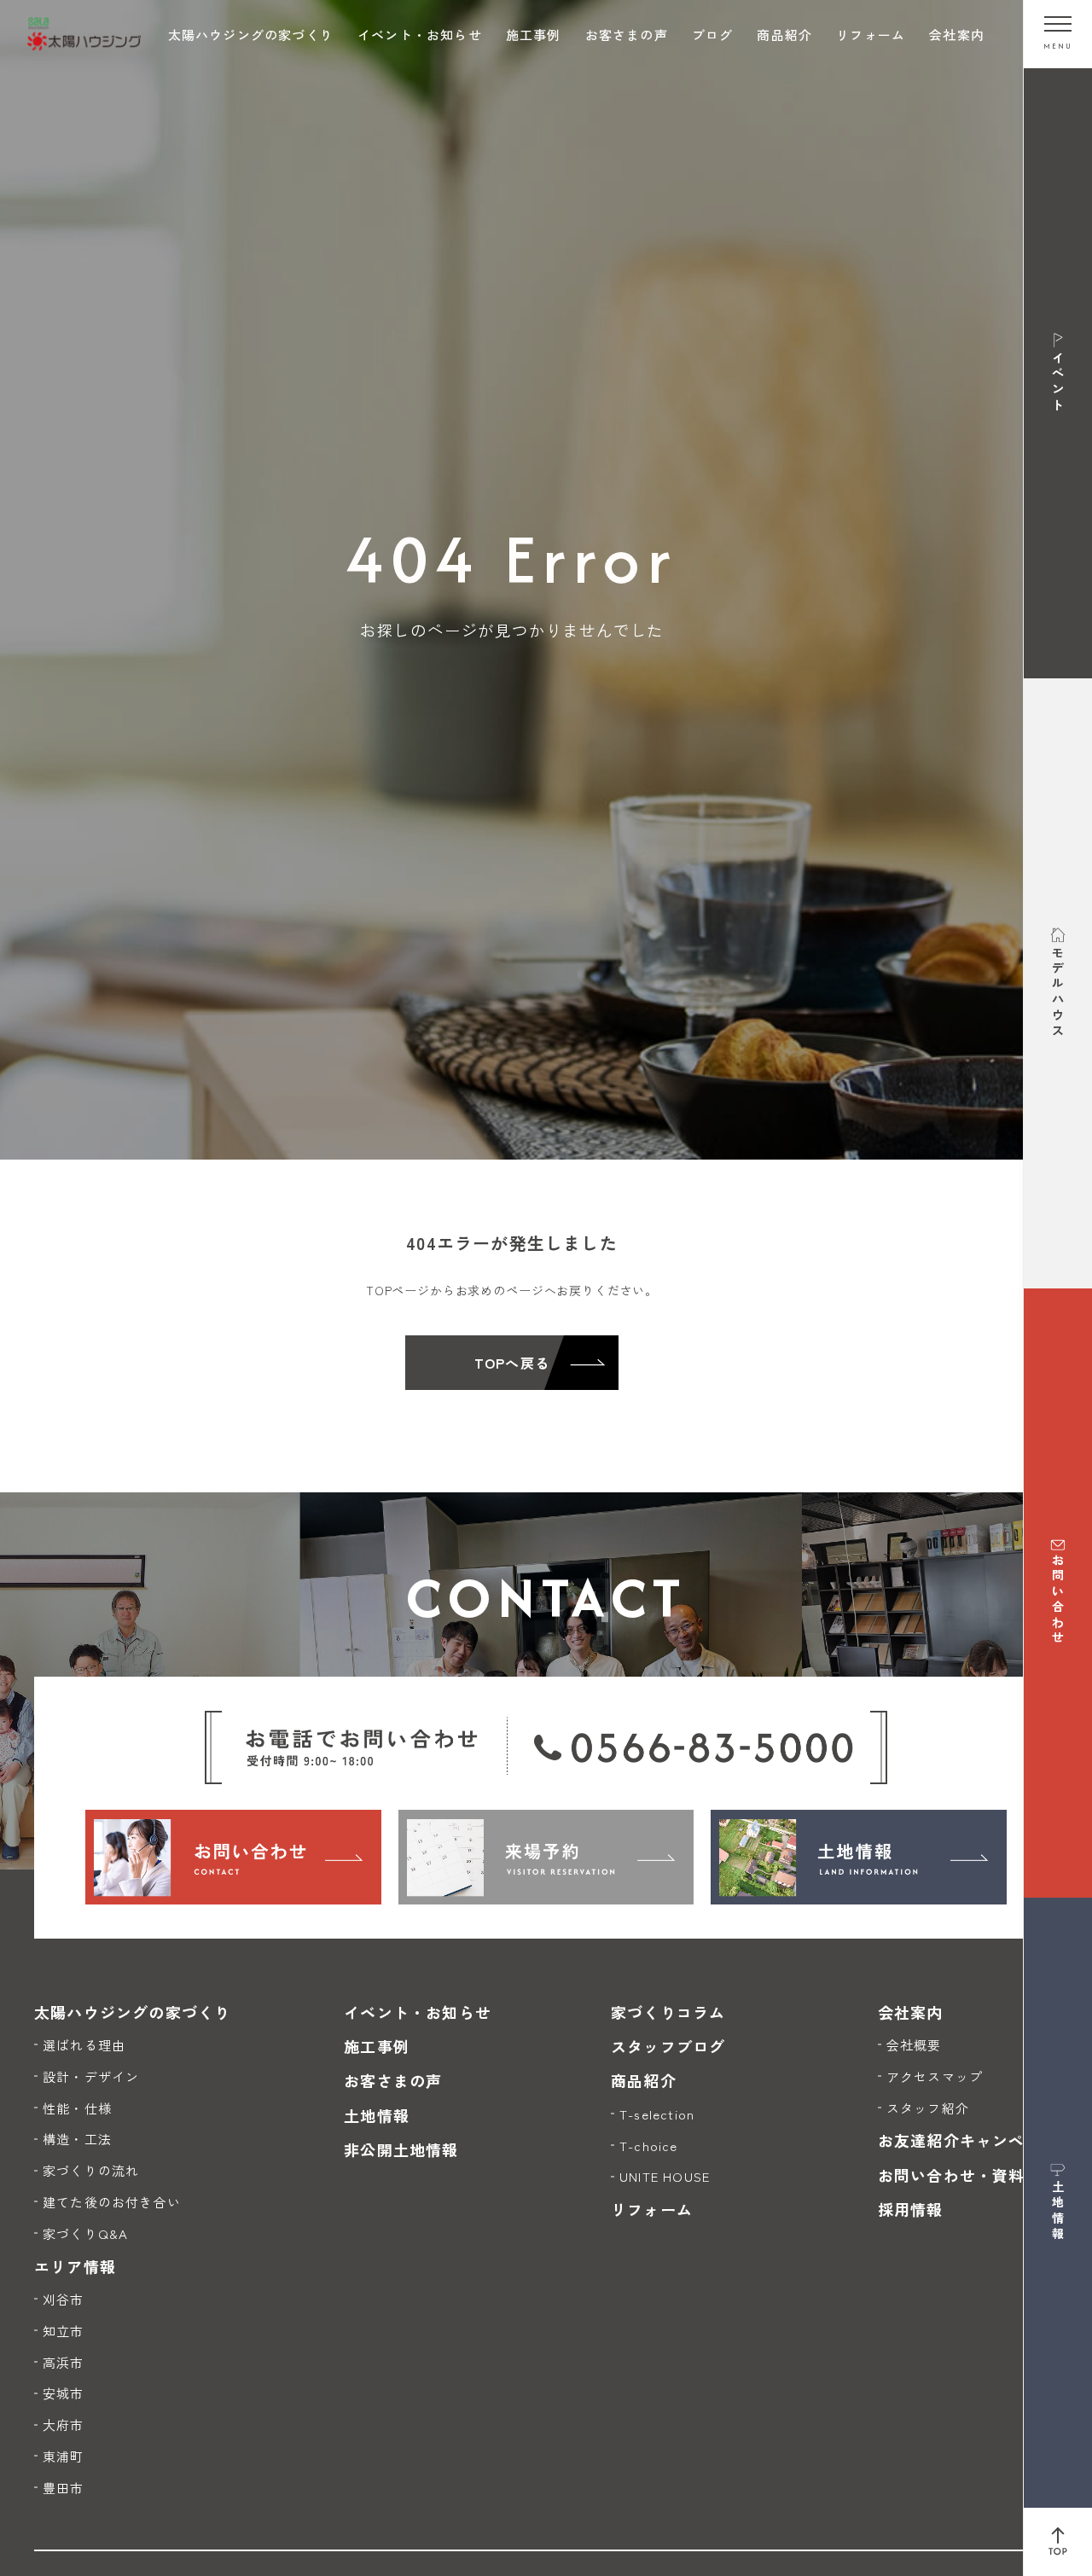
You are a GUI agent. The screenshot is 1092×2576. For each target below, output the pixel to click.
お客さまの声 (627, 35)
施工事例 (534, 35)
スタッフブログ (668, 2046)
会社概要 (914, 2045)
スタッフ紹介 (928, 2108)
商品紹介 (784, 35)
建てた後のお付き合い (112, 2202)
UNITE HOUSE (665, 2176)
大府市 (64, 2425)
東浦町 (64, 2456)
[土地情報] (859, 1857)
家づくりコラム (668, 2012)
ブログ (713, 35)
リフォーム (871, 35)
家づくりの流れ (91, 2170)
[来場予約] (546, 1857)
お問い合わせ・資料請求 (968, 2175)
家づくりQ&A (85, 2233)
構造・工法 (77, 2139)
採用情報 (911, 2209)
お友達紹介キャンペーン (968, 2140)
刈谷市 (64, 2299)
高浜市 (64, 2362)
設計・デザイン (91, 2076)
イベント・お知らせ (420, 35)
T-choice (649, 2146)
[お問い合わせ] (233, 1857)
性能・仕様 (77, 2108)
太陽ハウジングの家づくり (251, 35)
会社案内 (957, 35)
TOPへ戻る (512, 1363)
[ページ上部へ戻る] (1058, 2542)
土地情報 (377, 2115)
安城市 (64, 2393)
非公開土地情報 (401, 2149)
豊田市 (64, 2488)
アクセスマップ (935, 2076)
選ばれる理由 (84, 2045)
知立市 (64, 2331)
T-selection (657, 2114)
